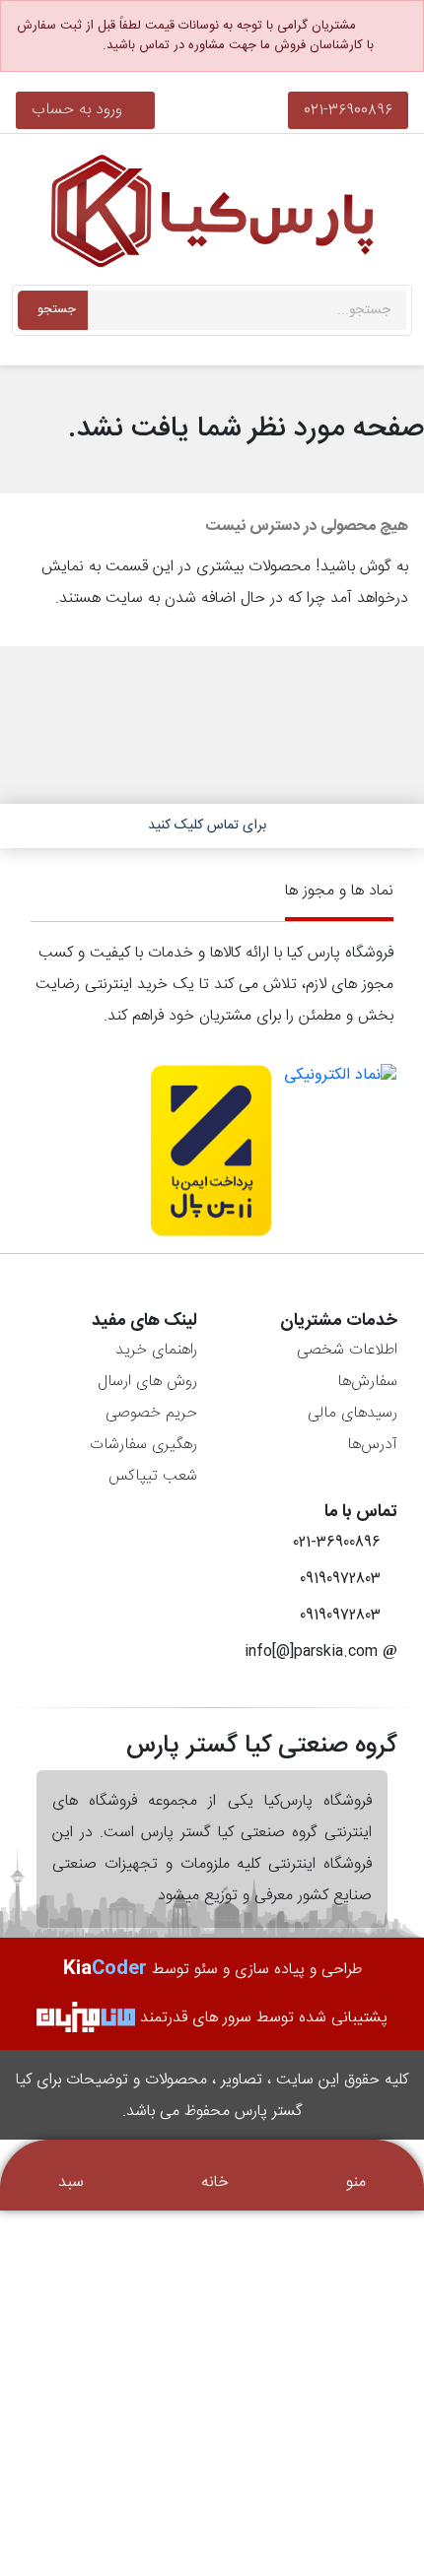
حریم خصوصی (151, 1413)
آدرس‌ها (372, 1445)
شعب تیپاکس (153, 1476)
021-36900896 (348, 110)
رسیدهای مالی (353, 1413)
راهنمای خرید (156, 1350)
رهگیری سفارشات (143, 1445)
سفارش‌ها (367, 1382)
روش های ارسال (147, 1382)
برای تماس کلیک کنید (207, 826)
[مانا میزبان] (86, 2018)
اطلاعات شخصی (347, 1350)
